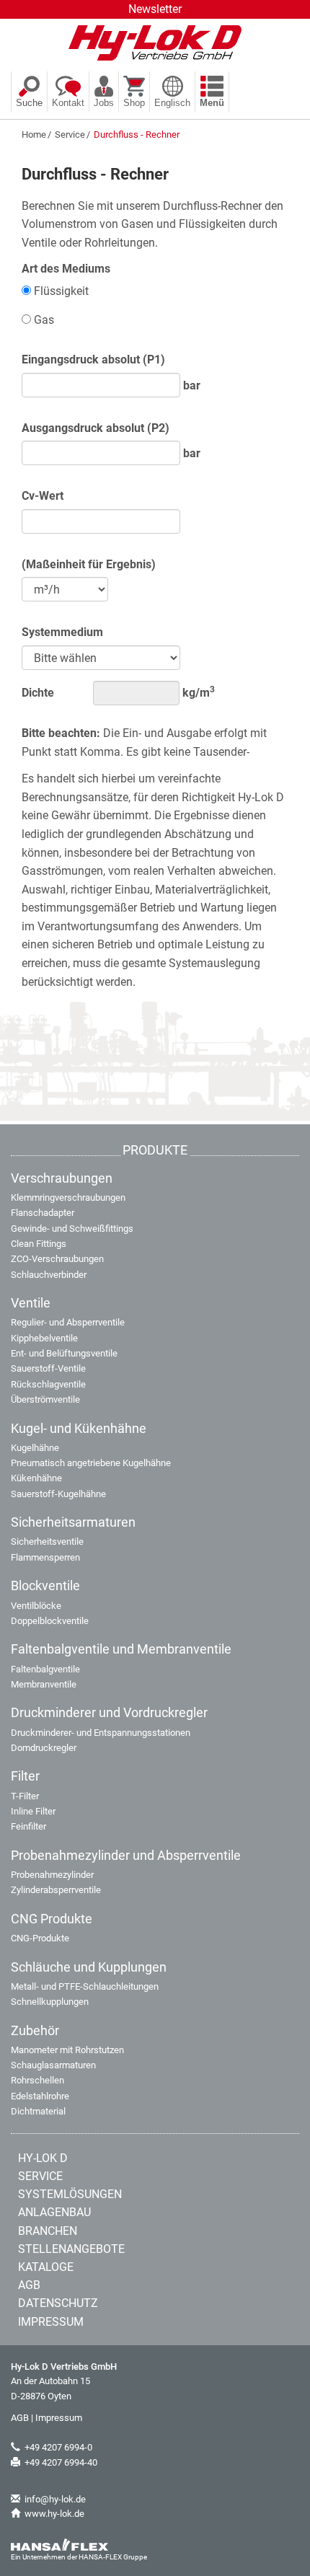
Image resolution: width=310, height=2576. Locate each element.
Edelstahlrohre (40, 2096)
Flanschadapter (43, 1213)
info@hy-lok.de (55, 2499)
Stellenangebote (71, 2249)
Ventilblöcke (36, 1606)
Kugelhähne (35, 1448)
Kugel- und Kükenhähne (79, 1429)
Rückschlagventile (48, 1384)
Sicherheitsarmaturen (73, 1522)
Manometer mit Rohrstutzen (67, 2050)
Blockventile (45, 1586)
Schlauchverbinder (49, 1275)
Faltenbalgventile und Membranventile (121, 1649)
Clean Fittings (39, 1244)
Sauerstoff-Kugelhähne (58, 1494)
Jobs (104, 103)
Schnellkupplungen (50, 2002)
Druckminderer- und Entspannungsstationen (101, 1733)
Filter (25, 1776)
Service (70, 134)
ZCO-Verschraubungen (57, 1259)
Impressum (51, 2322)
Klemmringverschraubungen (68, 1197)
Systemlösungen (70, 2194)
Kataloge (46, 2267)
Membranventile (44, 1684)
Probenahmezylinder (52, 1875)
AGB (29, 2285)
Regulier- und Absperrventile (68, 1322)
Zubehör (35, 2031)
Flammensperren (45, 1557)
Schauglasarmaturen (53, 2065)
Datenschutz (58, 2303)
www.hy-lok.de (54, 2514)
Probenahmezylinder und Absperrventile (126, 1856)
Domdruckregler (44, 1748)
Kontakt (68, 103)
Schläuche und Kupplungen (89, 1967)
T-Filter (25, 1796)
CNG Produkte (52, 1919)
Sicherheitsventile (47, 1541)
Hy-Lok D (43, 2158)
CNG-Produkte (40, 1938)
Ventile (31, 1303)
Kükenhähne (36, 1478)
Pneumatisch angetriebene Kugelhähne (91, 1463)
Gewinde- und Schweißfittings (72, 1229)
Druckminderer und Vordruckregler (109, 1713)
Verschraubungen (62, 1178)
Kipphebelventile (44, 1338)
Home (34, 134)
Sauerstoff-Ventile (48, 1368)
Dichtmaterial (38, 2111)
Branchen (48, 2231)
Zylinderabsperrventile (56, 1890)
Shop (134, 103)
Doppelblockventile (50, 1621)
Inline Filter (33, 1811)
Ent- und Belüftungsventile (64, 1353)
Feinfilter (28, 1826)
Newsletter (155, 9)
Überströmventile (45, 1399)
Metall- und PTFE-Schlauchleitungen (85, 1986)
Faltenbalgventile (45, 1669)
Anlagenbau (54, 2212)
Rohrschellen (37, 2080)
